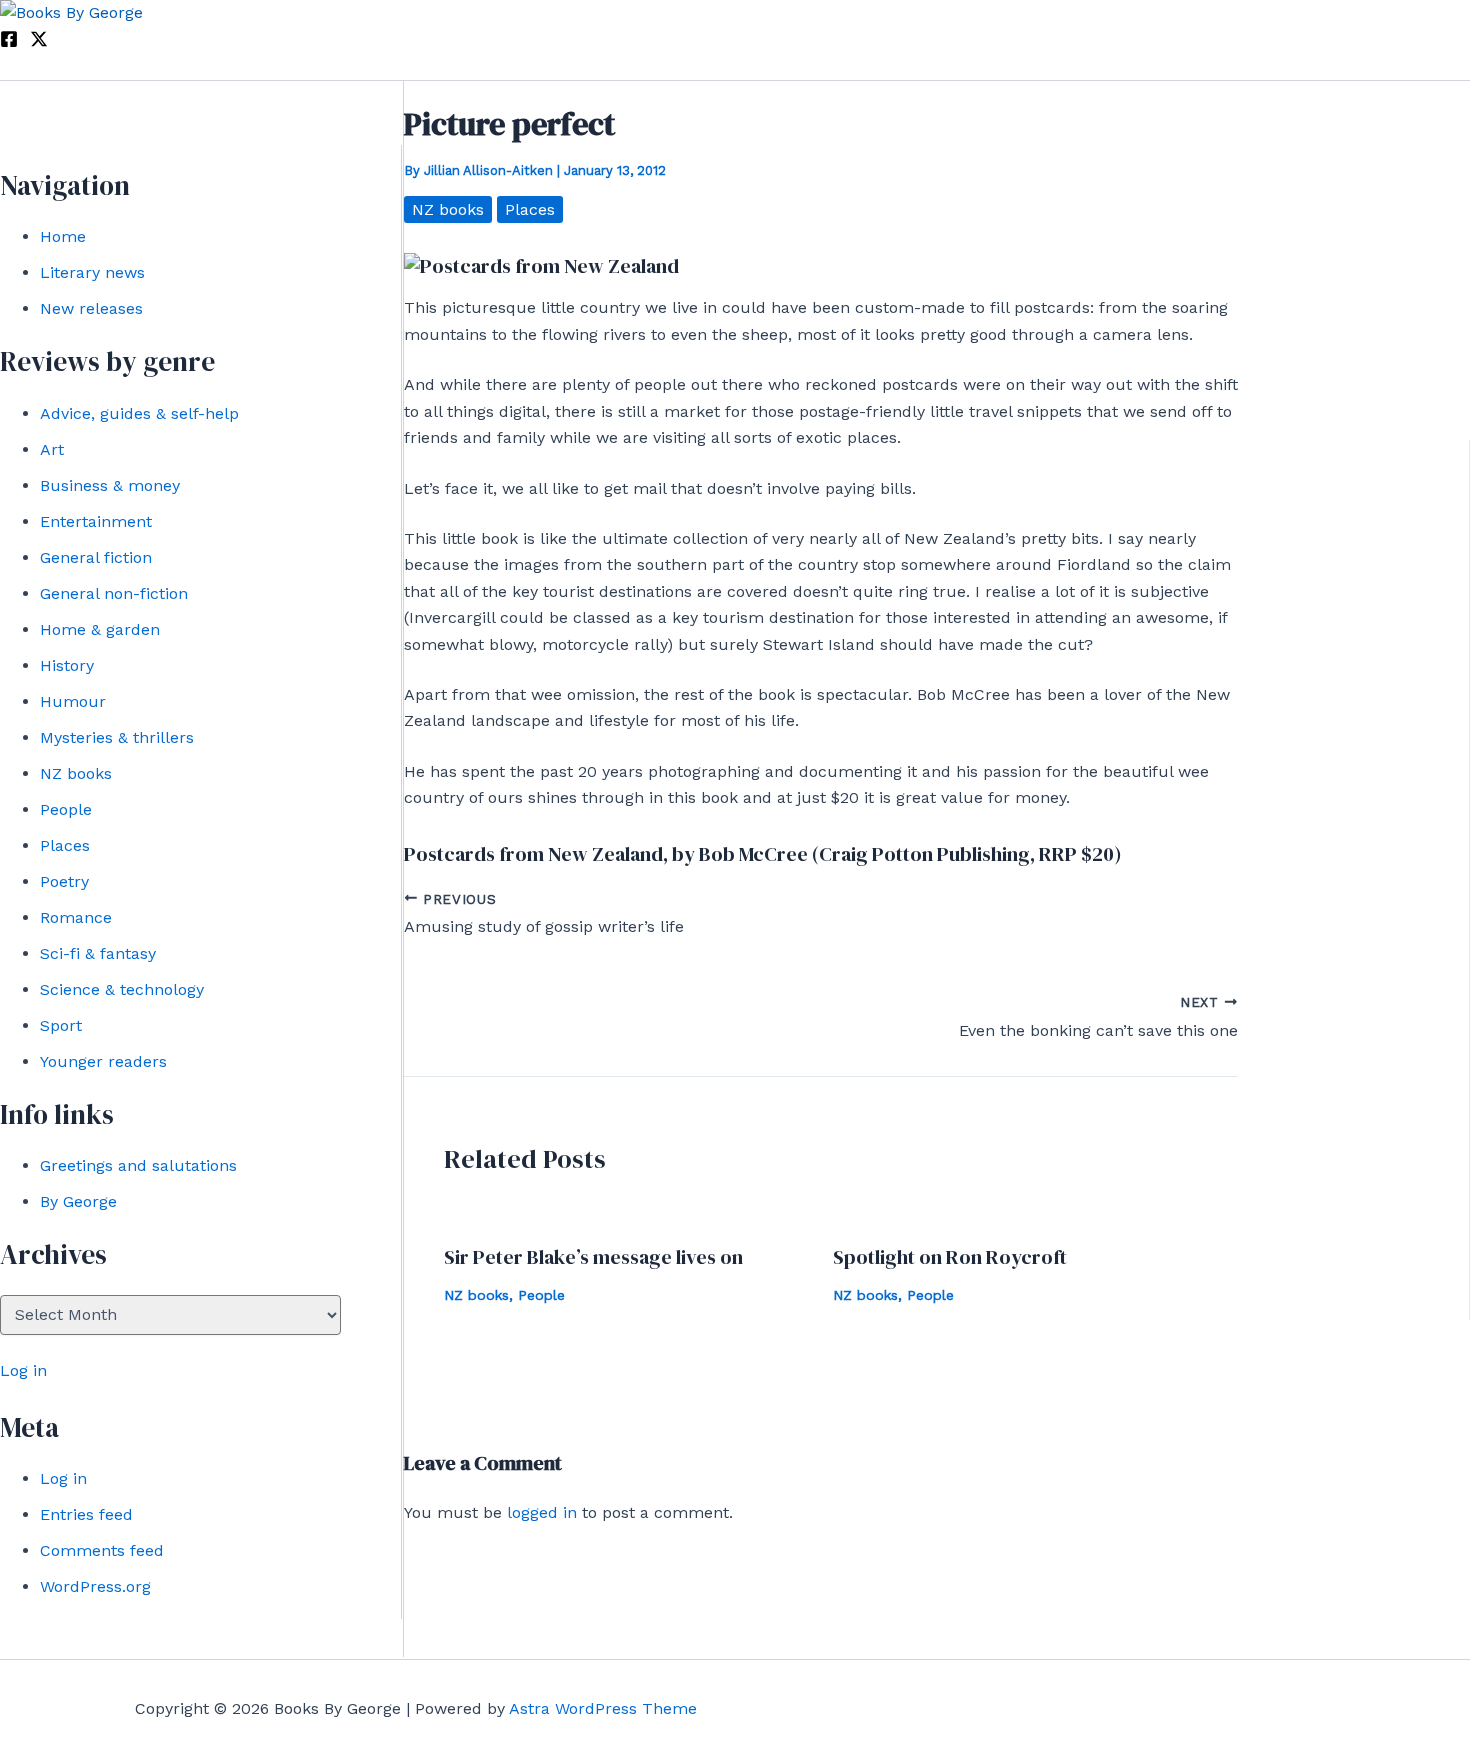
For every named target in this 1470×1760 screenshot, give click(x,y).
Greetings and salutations (138, 1165)
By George (78, 1201)
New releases (91, 308)
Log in (23, 1370)
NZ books (76, 773)
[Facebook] (9, 42)
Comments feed (102, 1550)
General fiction (96, 557)
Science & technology (122, 989)
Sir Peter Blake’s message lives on (593, 1257)
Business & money (110, 485)
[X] (39, 42)
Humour (73, 701)
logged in (542, 1512)
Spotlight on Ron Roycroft (950, 1257)
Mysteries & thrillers (117, 737)
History (67, 665)
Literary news (92, 272)
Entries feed (86, 1514)
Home (63, 236)
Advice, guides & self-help (139, 413)
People (66, 809)
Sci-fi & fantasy (98, 953)
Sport (61, 1025)
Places (65, 845)
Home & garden (100, 629)
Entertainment (96, 521)
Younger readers (103, 1061)
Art (52, 449)
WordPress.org (95, 1586)
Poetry (64, 881)
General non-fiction (114, 593)
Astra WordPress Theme (603, 1708)
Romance (76, 917)
